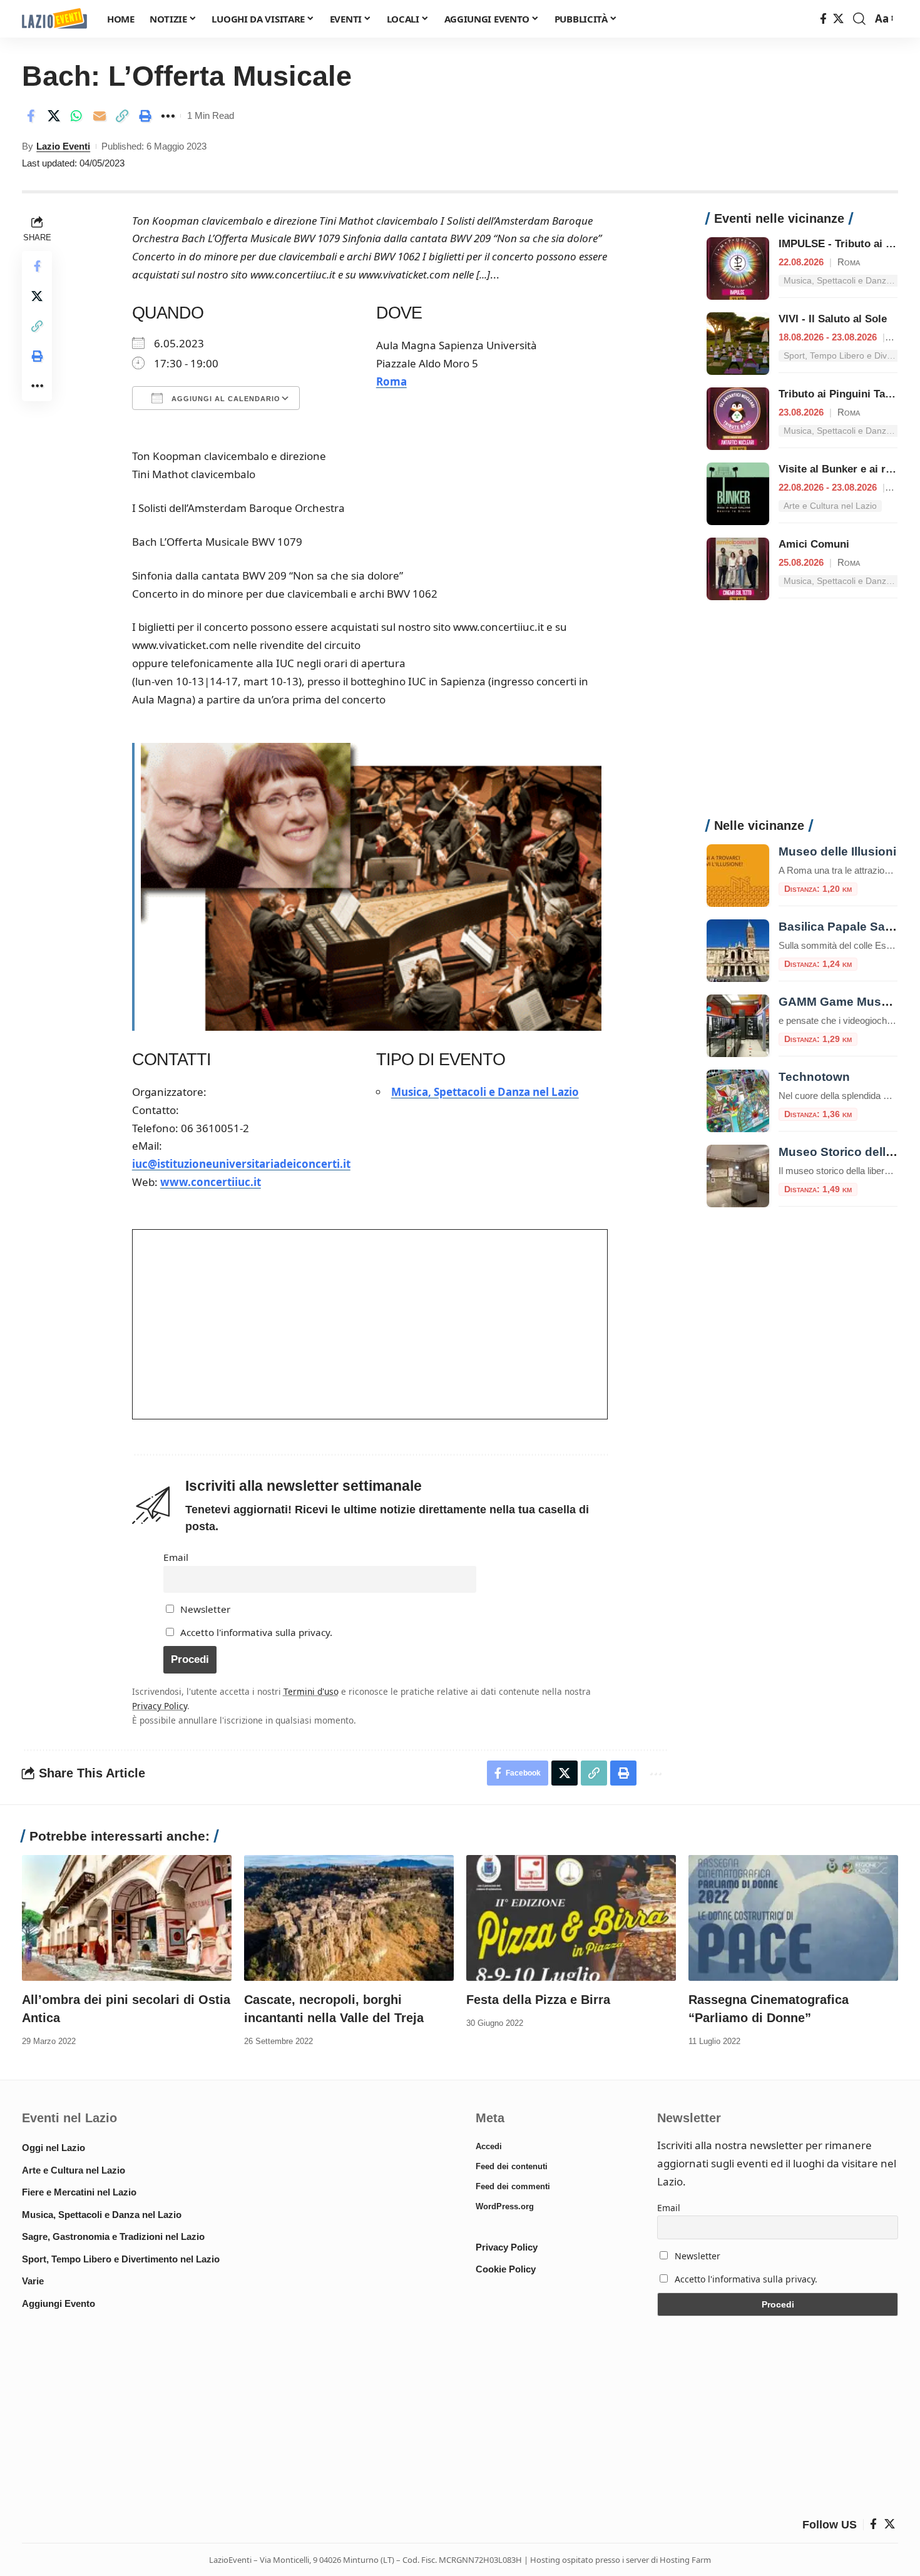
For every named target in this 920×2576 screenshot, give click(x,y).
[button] (859, 19)
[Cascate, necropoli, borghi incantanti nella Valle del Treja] (349, 1918)
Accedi (489, 2146)
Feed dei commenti (513, 2186)
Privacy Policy (160, 1706)
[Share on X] (54, 116)
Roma (391, 381)
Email (176, 1557)
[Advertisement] (802, 716)
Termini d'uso (311, 1691)
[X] (838, 19)
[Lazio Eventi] (54, 19)
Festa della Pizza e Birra (538, 2000)
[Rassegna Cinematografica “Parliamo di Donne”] (793, 1918)
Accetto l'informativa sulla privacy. (256, 1632)
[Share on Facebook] (31, 116)
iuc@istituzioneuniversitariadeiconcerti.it (241, 1164)
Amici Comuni (814, 544)
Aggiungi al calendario (225, 399)
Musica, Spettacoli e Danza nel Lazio (485, 1092)
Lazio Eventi (63, 146)
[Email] (100, 116)
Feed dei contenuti (512, 2166)
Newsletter (204, 1609)
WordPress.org (505, 2206)
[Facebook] (823, 19)
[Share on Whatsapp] (76, 116)
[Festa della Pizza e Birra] (571, 1918)
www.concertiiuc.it (211, 1182)
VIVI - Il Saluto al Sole (833, 319)
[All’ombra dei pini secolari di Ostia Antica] (127, 1918)
